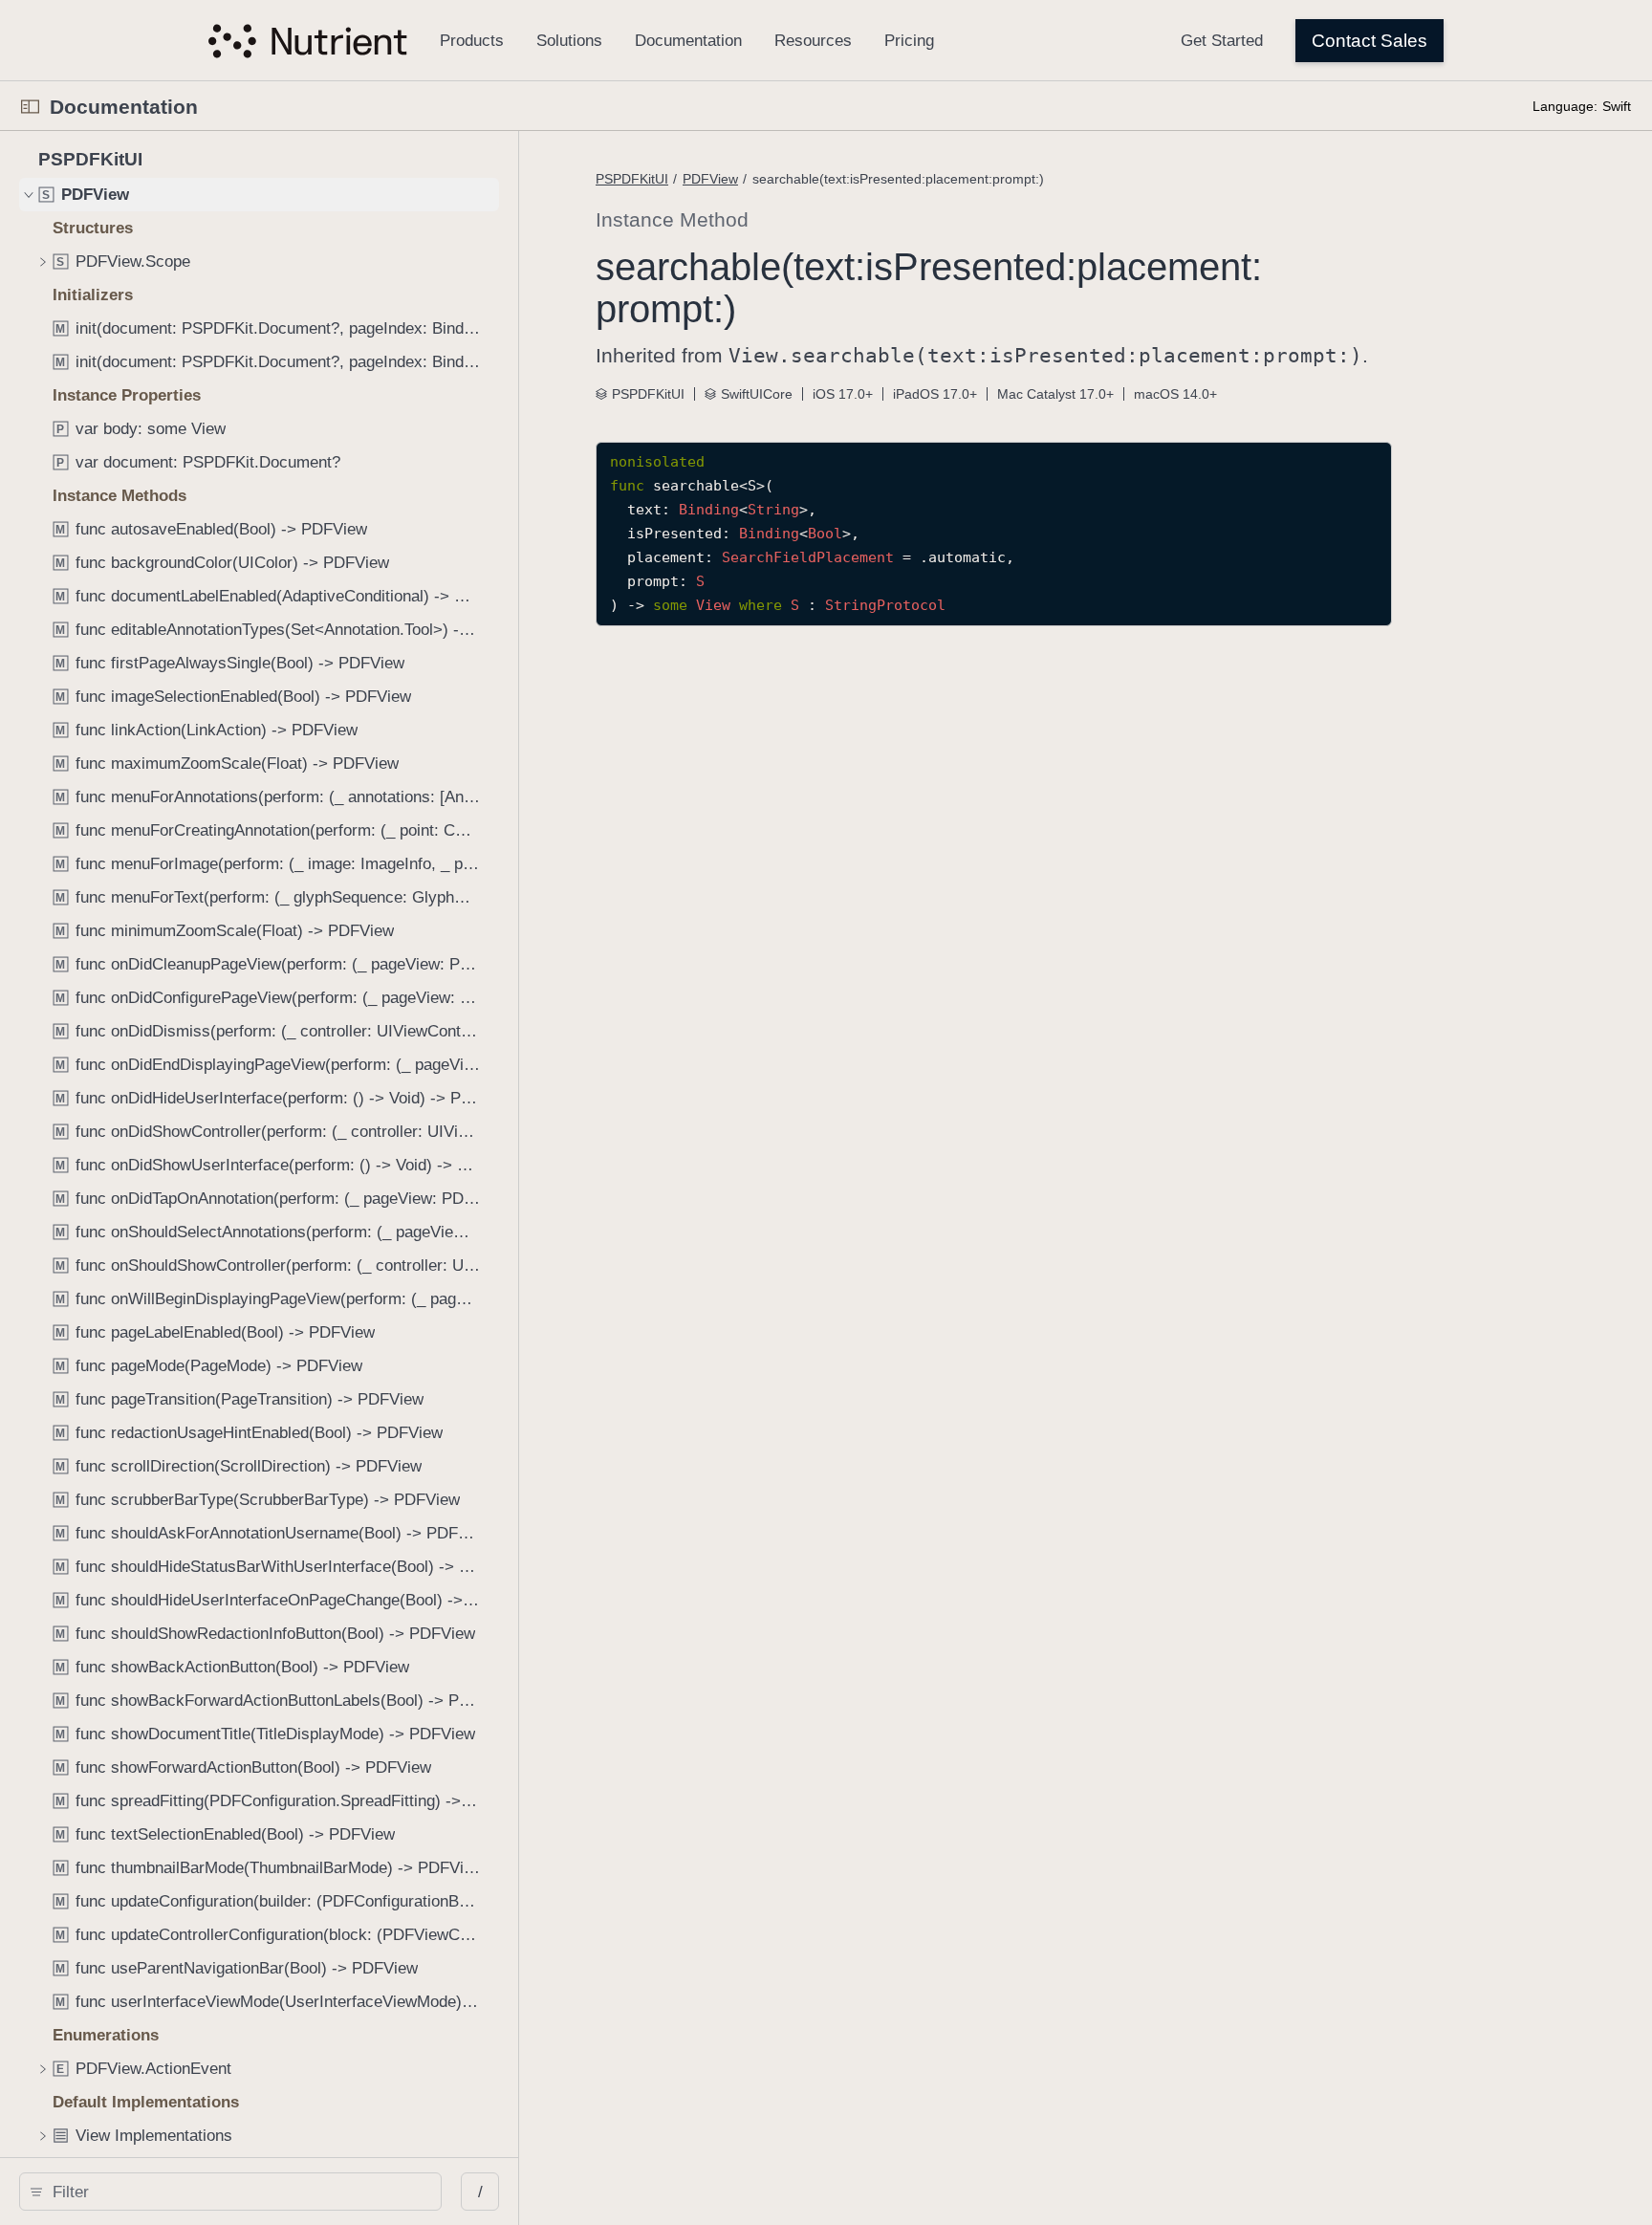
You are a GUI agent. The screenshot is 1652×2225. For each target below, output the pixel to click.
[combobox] (237, 2192)
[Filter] (237, 2192)
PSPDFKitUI (632, 179)
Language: (1565, 106)
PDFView (710, 179)
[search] (230, 2192)
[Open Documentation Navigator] (30, 107)
